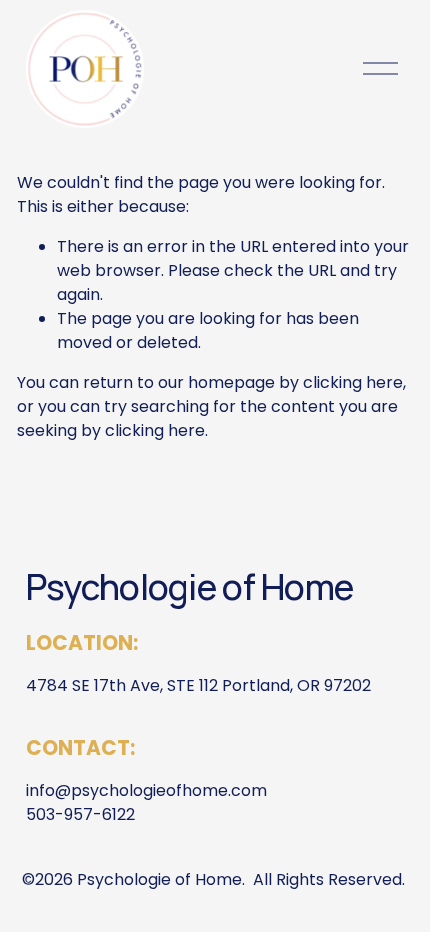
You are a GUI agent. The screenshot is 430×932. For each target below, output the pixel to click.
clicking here (353, 382)
